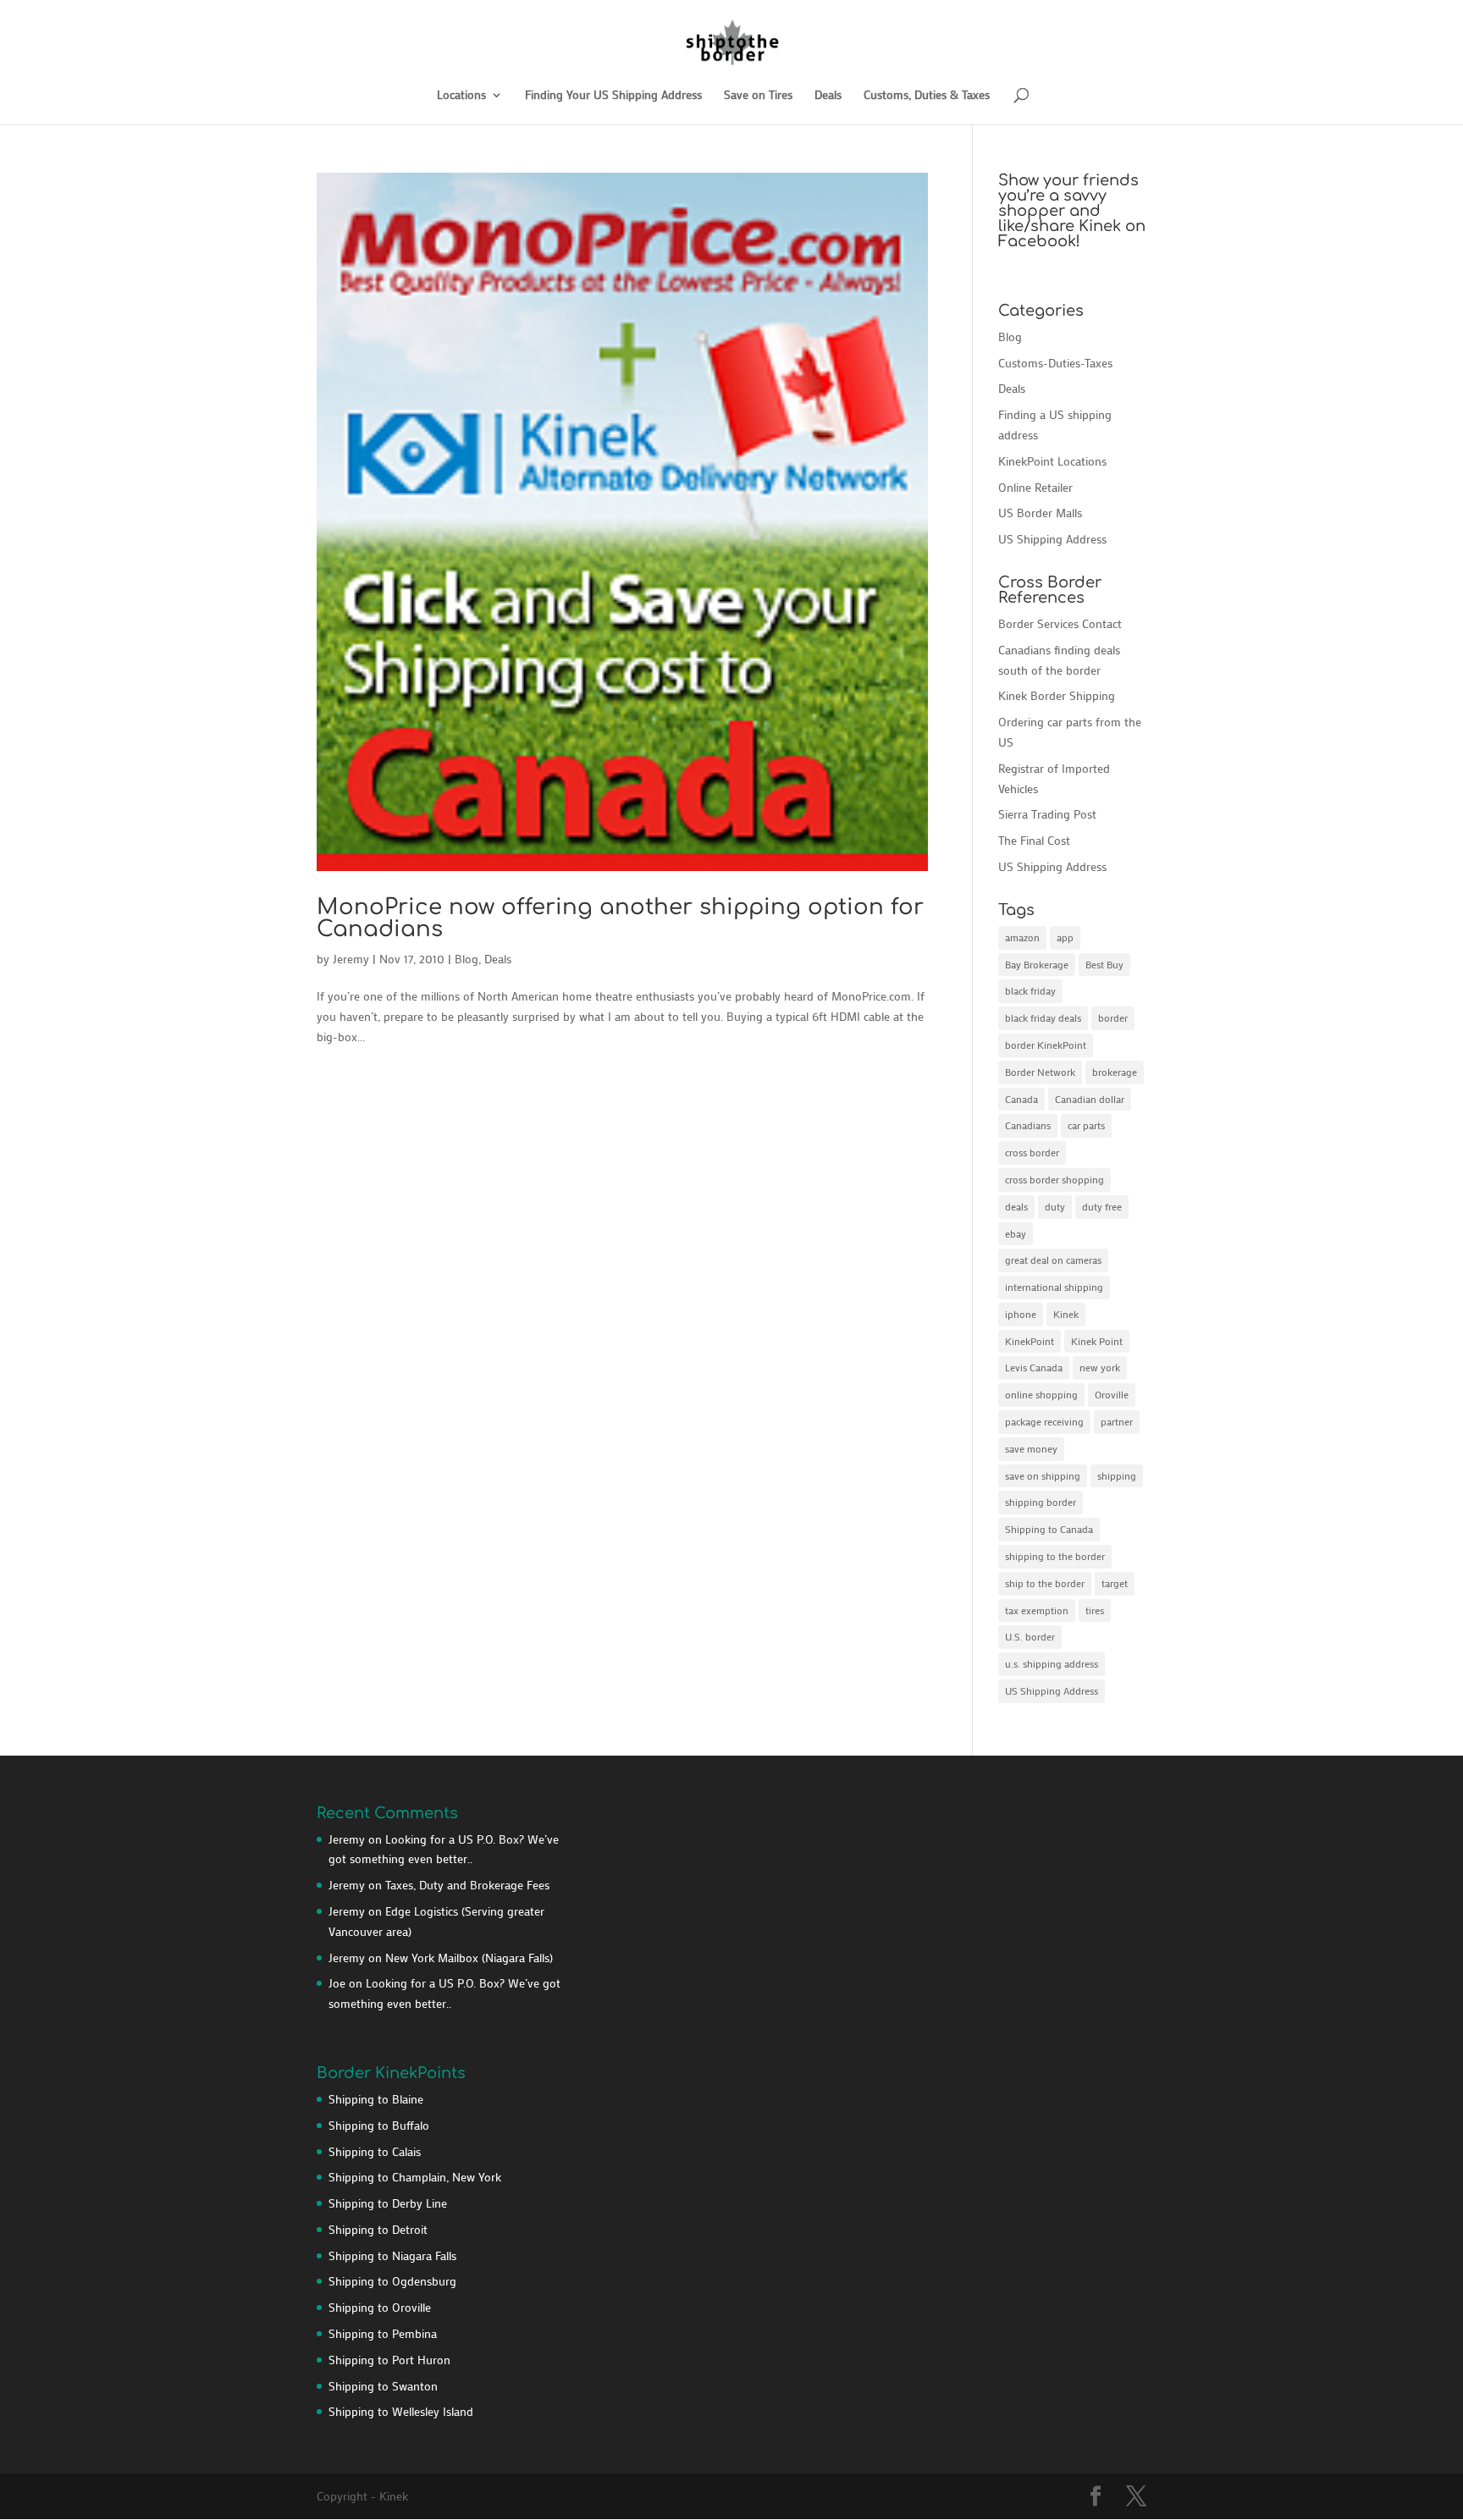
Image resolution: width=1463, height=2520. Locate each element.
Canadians (1028, 1125)
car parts (1086, 1125)
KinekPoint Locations (1052, 461)
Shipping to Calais (375, 2151)
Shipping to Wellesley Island (401, 2411)
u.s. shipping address (1052, 1663)
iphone (1021, 1314)
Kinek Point (1097, 1341)
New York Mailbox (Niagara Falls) (469, 1958)
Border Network (1040, 1072)
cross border (1032, 1152)
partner (1117, 1421)
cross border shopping (1054, 1179)
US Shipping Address (1052, 539)
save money (1031, 1448)
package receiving (1044, 1421)
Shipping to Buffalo (379, 2125)
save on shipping (1043, 1475)
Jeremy (351, 959)
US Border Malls (1040, 513)
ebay (1016, 1233)
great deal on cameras (1053, 1260)
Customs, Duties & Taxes (927, 96)
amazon (1022, 937)
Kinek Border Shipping (1057, 695)
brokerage (1115, 1072)
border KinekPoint (1046, 1045)
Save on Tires (758, 96)
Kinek (1066, 1314)
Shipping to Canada (1049, 1529)
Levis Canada (1034, 1367)
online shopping (1041, 1394)
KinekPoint (1030, 1341)
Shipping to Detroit (378, 2229)
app (1065, 937)
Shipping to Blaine (376, 2099)
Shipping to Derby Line (388, 2203)
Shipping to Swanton (383, 2386)
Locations (461, 96)
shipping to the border (1055, 1556)
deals (1016, 1206)
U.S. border (1030, 1636)
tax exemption (1037, 1610)
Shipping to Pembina (383, 2333)
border (1113, 1017)
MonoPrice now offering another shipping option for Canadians (620, 918)
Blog (467, 959)
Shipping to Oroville (380, 2307)
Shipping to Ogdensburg (392, 2281)
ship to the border (1045, 1583)
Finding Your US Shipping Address (613, 96)
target (1115, 1583)
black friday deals (1043, 1017)
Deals (828, 96)
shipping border (1041, 1502)
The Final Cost (1034, 840)
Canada (1021, 1099)
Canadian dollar (1090, 1099)
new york (1100, 1367)
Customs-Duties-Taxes (1055, 363)
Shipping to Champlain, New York (415, 2177)
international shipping (1054, 1287)
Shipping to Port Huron (389, 2360)
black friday (1030, 990)
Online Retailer (1035, 487)
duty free (1102, 1206)
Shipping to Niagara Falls (392, 2255)
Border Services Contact (1060, 623)
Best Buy (1104, 964)
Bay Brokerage (1037, 964)
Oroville (1112, 1394)
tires (1095, 1610)
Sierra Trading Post (1047, 814)
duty (1055, 1206)
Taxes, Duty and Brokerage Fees (467, 1885)
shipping (1117, 1475)
